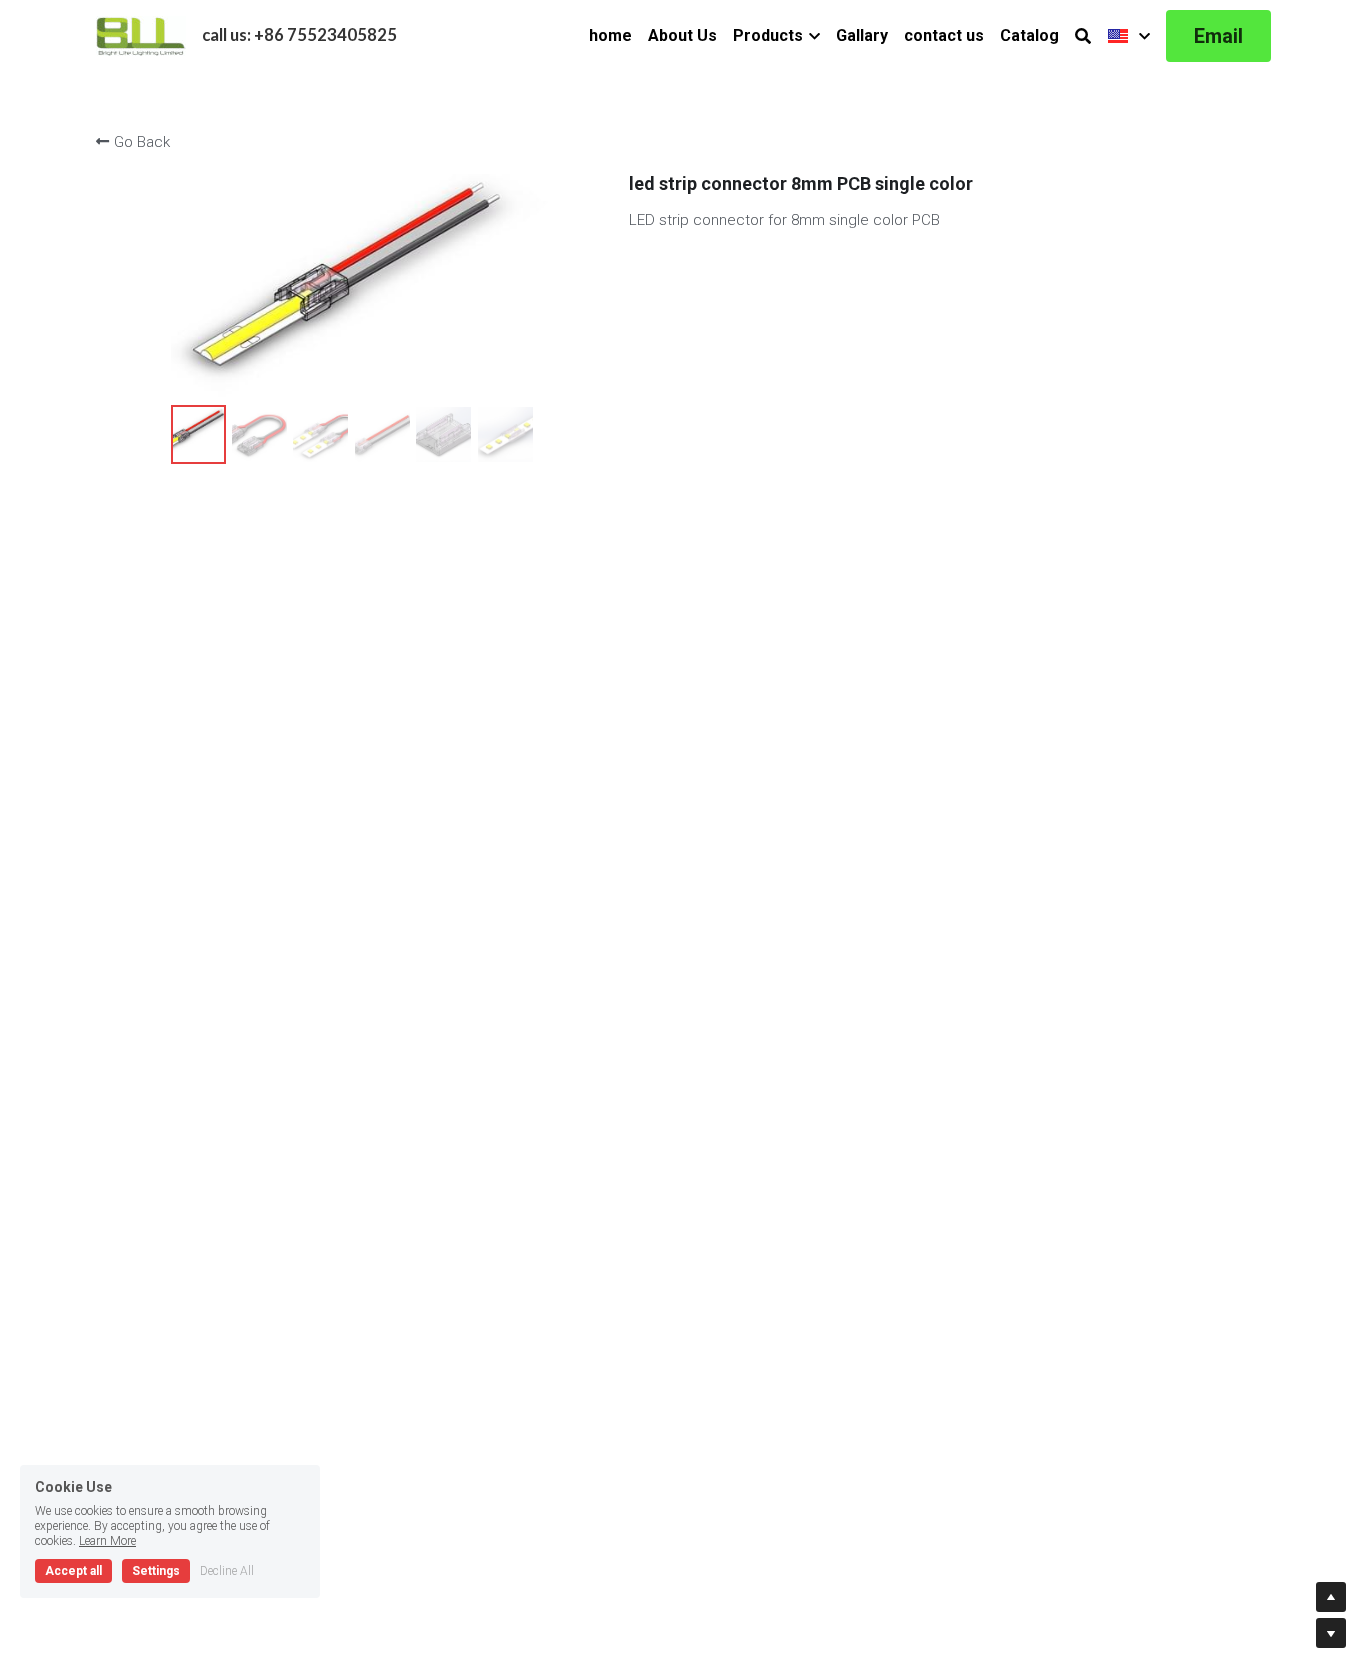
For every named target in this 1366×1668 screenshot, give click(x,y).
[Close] (915, 771)
